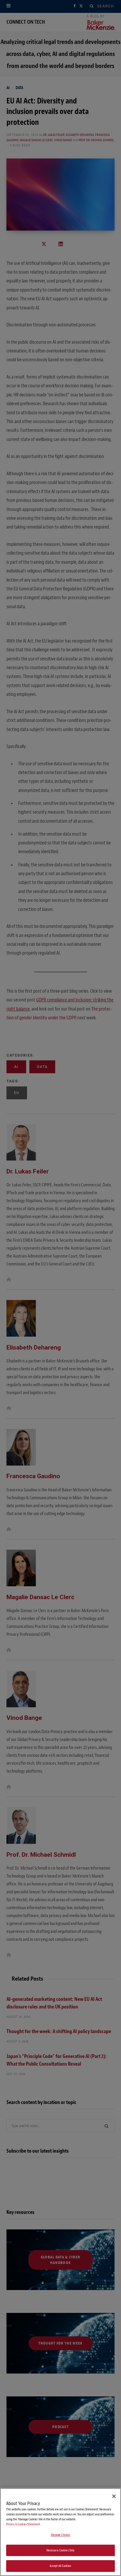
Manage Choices (61, 2535)
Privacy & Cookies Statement (23, 2524)
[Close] (114, 2496)
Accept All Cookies (60, 2566)
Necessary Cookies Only (61, 2550)
